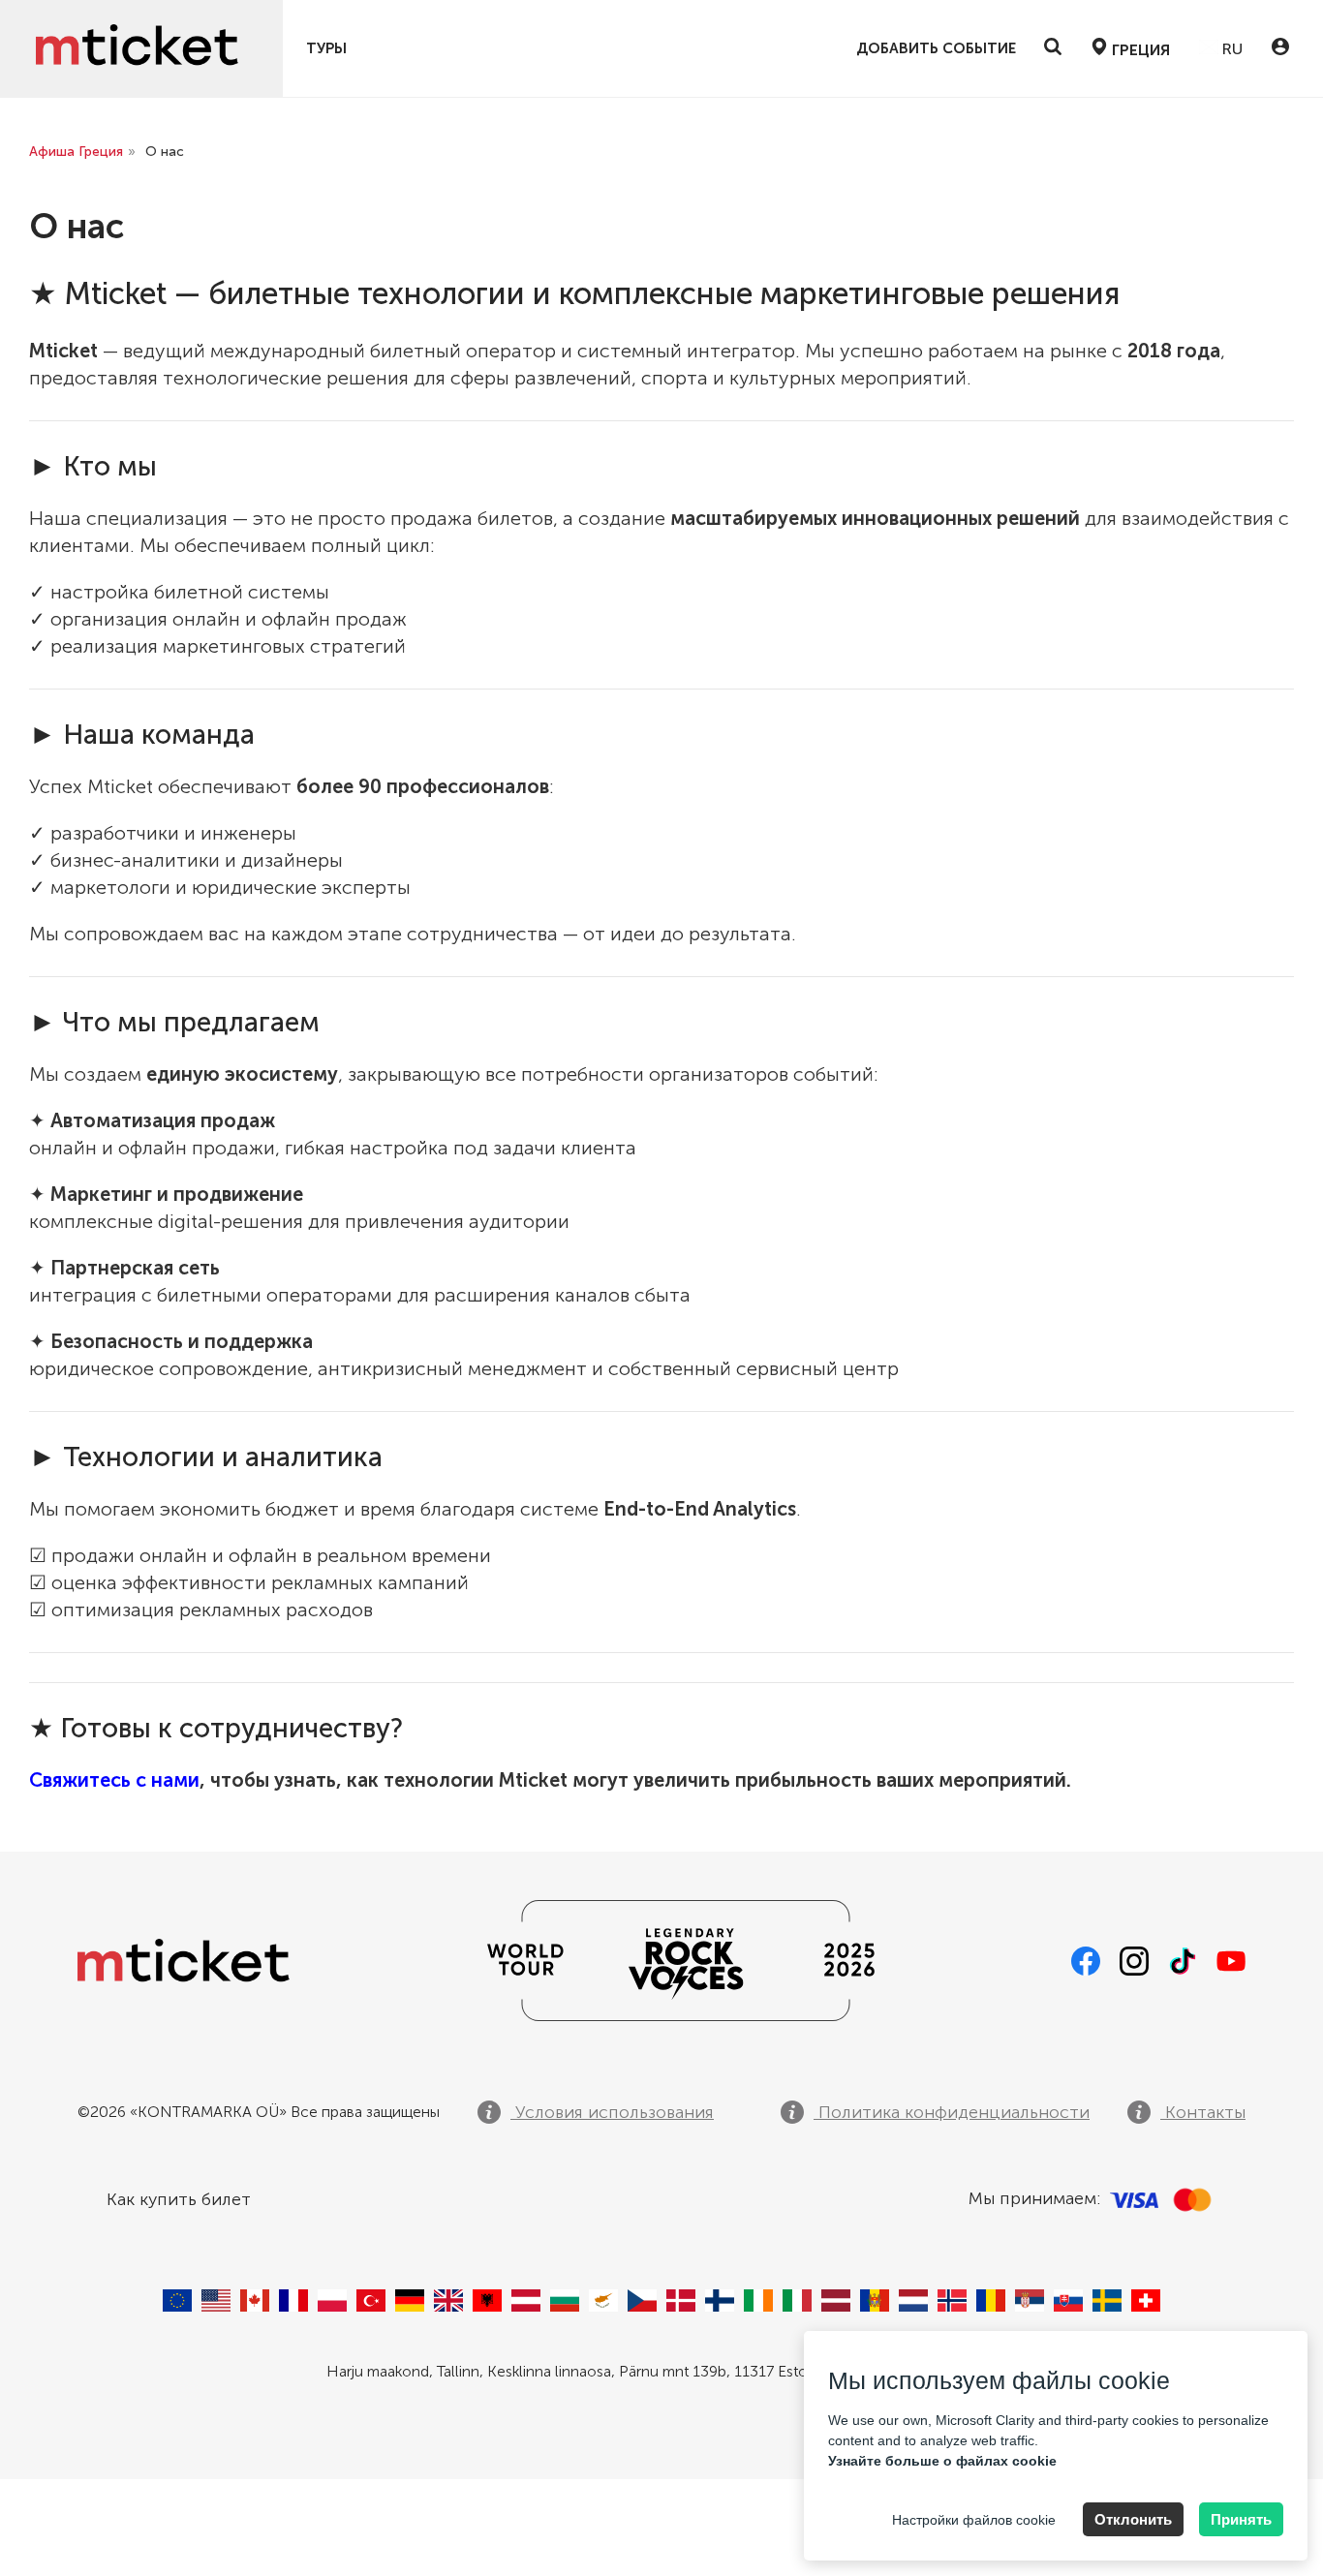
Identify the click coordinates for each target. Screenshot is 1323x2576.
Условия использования (612, 2112)
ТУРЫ (326, 49)
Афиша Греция (76, 152)
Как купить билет (179, 2199)
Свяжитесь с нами (114, 1780)
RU (1231, 49)
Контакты (1203, 2112)
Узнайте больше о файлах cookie (942, 2461)
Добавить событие (936, 49)
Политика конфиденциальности (952, 2112)
